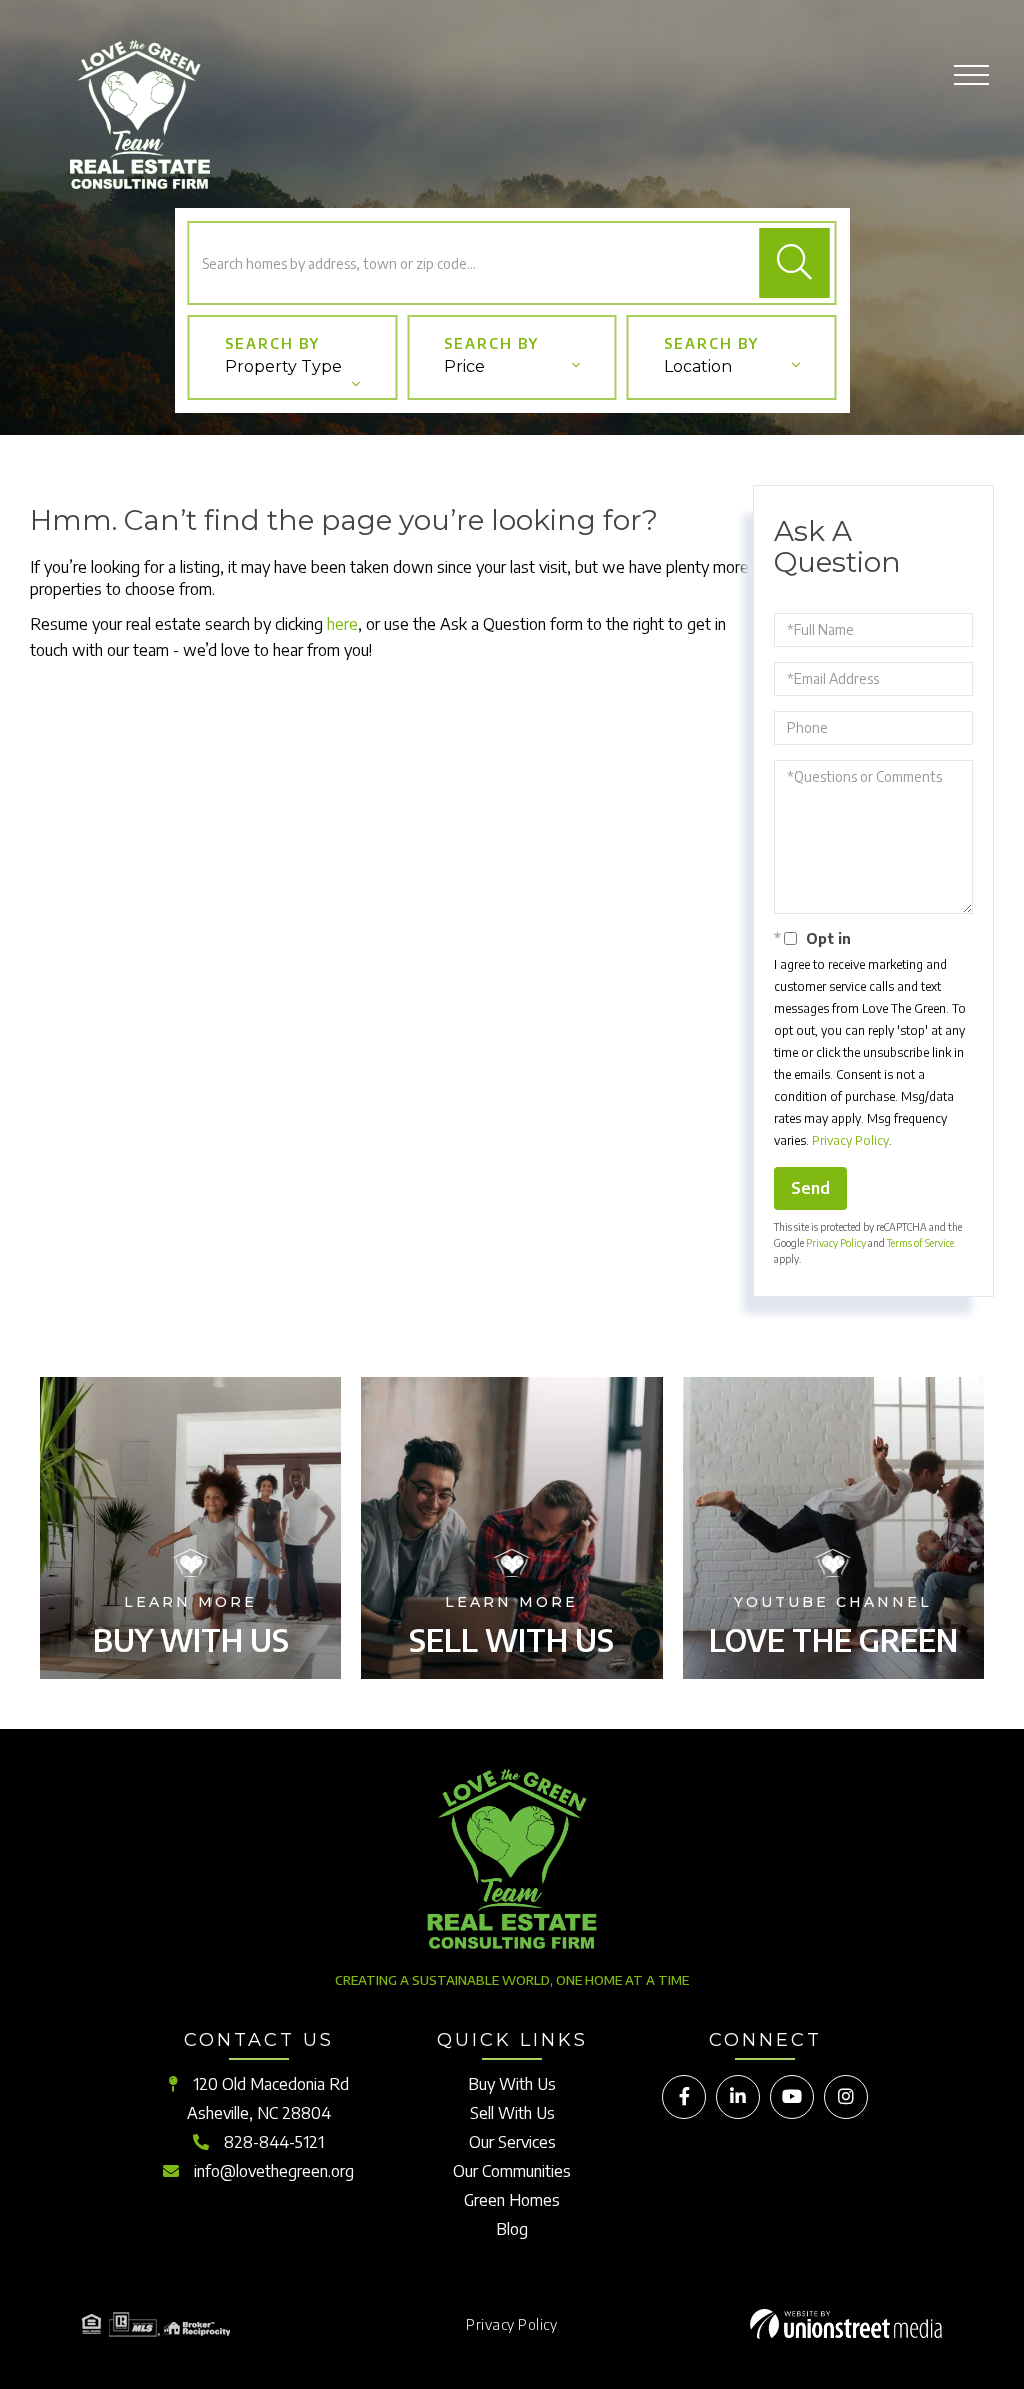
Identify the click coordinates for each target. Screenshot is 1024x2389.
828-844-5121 (274, 2142)
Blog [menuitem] (512, 2229)
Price (464, 366)
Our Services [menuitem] (512, 2142)
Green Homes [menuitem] (512, 2200)
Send (810, 1188)
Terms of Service (920, 1243)
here (342, 624)
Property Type (283, 366)
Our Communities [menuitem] (512, 2171)
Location (698, 366)
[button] (795, 263)
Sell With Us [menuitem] (512, 2113)
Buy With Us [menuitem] (512, 2084)
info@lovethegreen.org (274, 2171)
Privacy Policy (850, 1140)
